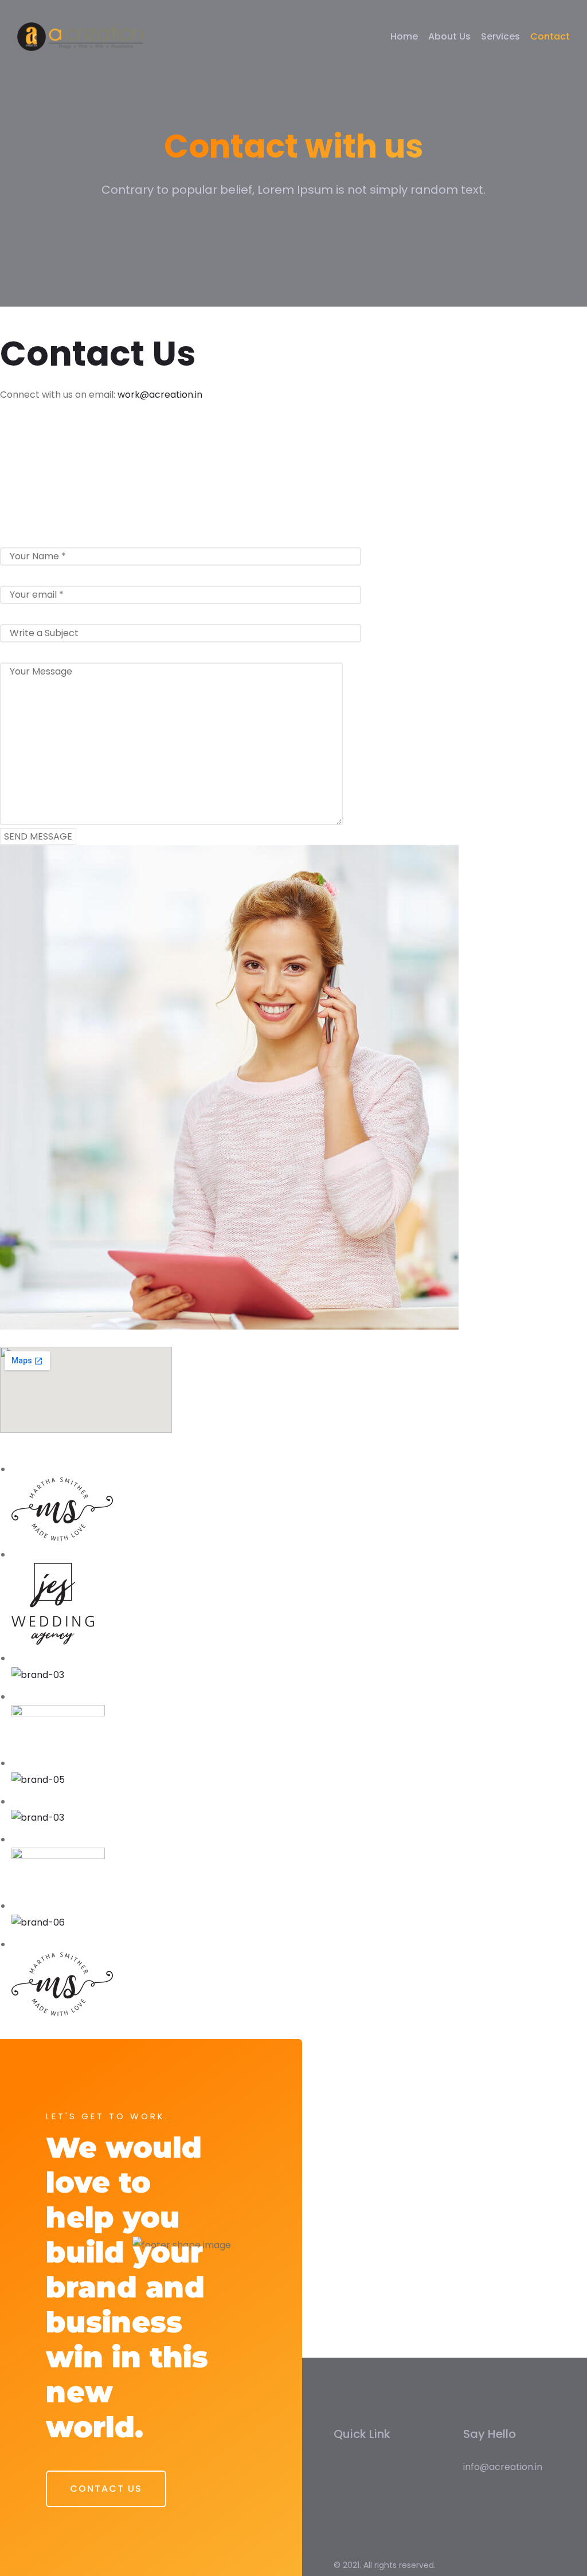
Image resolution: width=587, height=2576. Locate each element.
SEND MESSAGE (38, 836)
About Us (449, 36)
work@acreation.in (160, 395)
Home (404, 36)
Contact (550, 36)
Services (500, 36)
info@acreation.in (503, 2467)
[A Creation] (80, 37)
